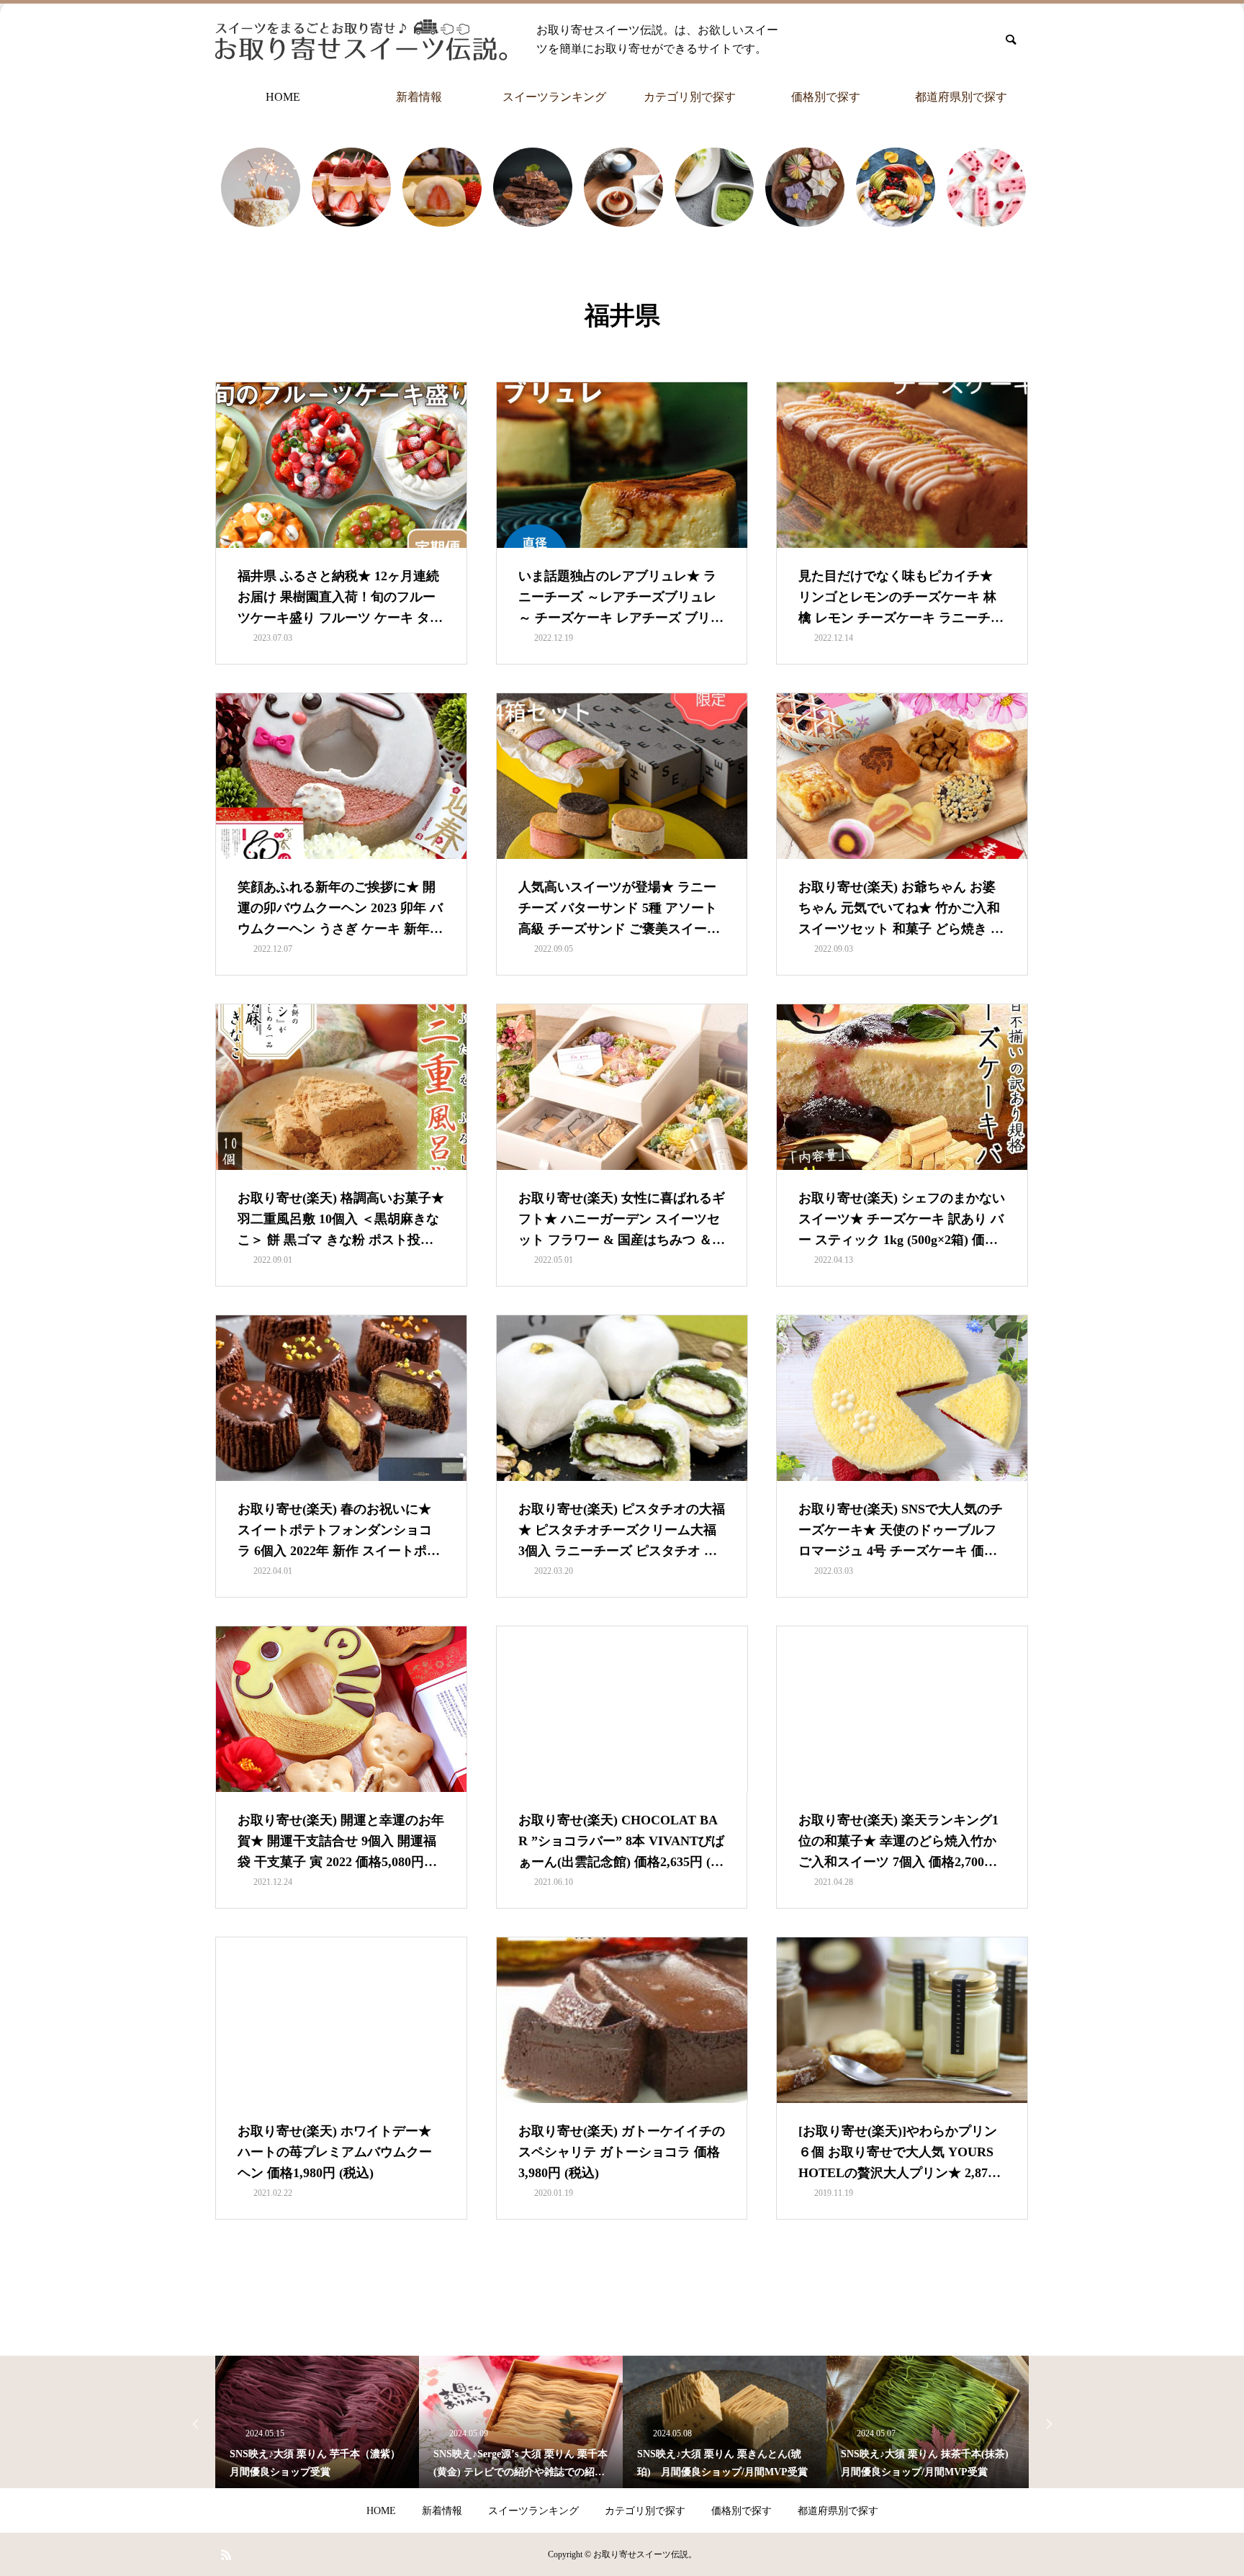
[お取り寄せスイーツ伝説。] (361, 40)
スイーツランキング (554, 97)
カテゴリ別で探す (690, 97)
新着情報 (419, 97)
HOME (283, 97)
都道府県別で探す (961, 97)
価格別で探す (826, 97)
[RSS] (226, 2554)
